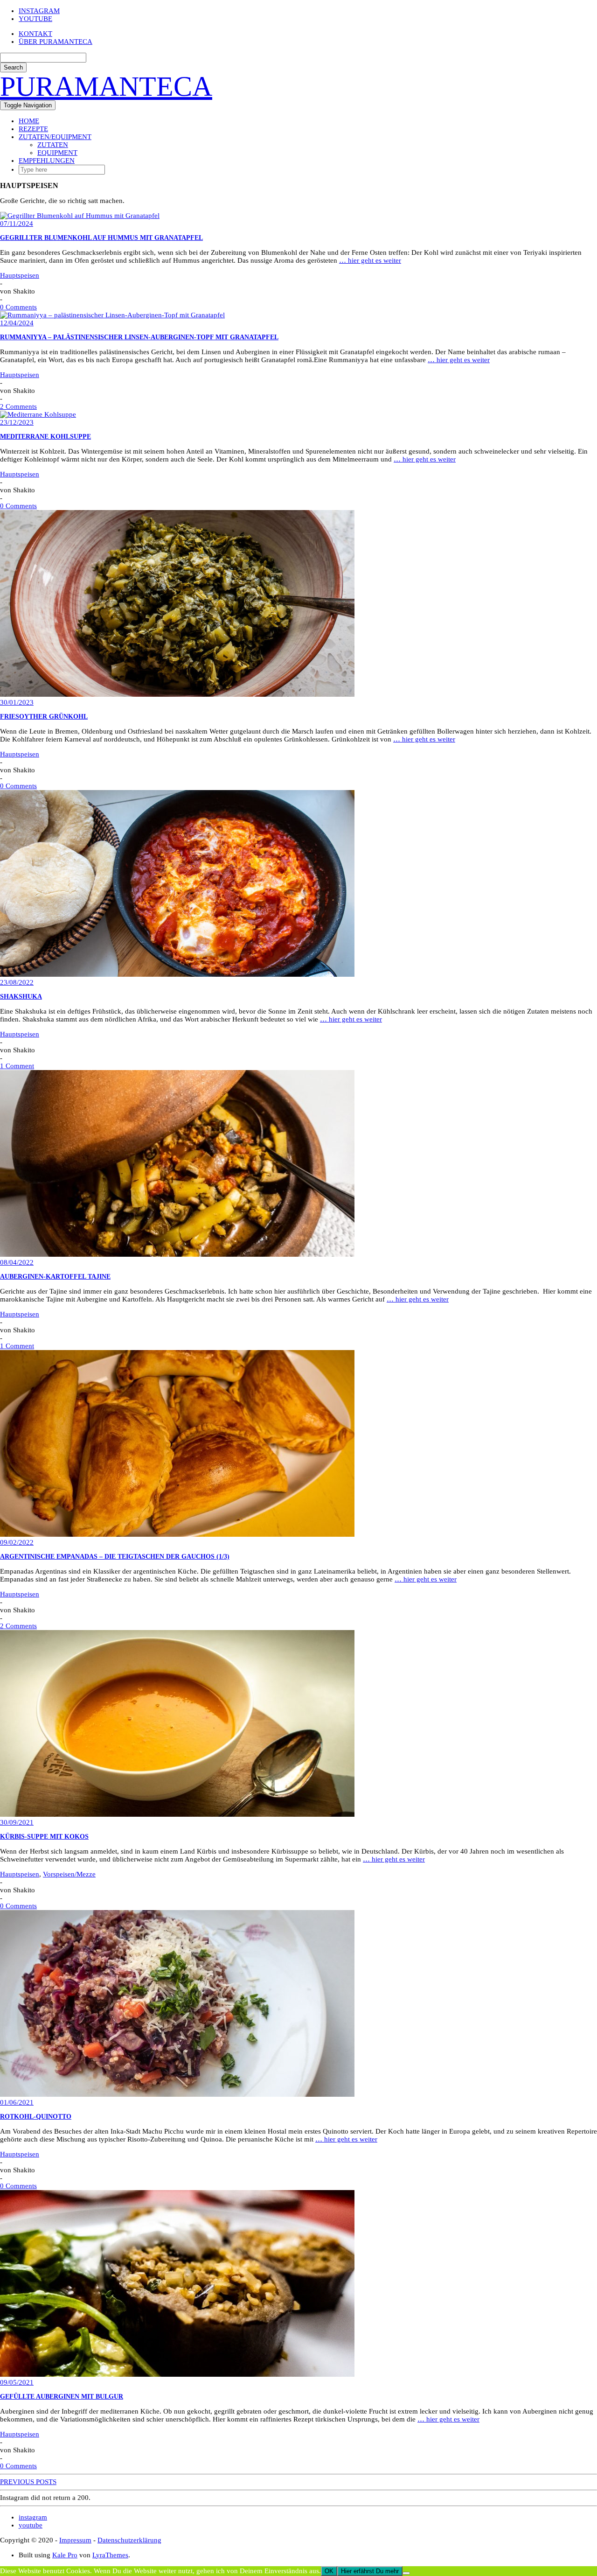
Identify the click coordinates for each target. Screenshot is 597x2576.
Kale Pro (65, 2555)
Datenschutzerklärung (129, 2540)
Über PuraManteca (56, 42)
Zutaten (53, 145)
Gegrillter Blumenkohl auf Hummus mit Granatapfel (101, 238)
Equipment (57, 153)
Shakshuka (21, 997)
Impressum (75, 2540)
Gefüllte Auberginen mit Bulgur (62, 2397)
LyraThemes (110, 2555)
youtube (35, 19)
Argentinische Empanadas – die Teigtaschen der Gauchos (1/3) (115, 1557)
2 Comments (18, 406)
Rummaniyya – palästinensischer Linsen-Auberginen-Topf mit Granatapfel (139, 337)
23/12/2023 (17, 422)
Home (29, 121)
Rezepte (33, 129)
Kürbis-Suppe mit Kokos (44, 1837)
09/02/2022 (17, 1542)
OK (329, 2571)
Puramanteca (106, 86)
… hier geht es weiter (370, 260)
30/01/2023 (17, 702)
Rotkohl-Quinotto (36, 2117)
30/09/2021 (17, 1822)
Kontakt (35, 34)
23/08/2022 (17, 982)
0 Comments (18, 307)
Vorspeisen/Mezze (69, 1874)
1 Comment (17, 1066)
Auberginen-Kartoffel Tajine (55, 1277)
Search (13, 67)
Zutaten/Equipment (55, 137)
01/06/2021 (17, 2102)
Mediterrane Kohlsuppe (45, 437)
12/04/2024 (17, 323)
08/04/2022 (17, 1262)
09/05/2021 (17, 2382)
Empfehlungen (47, 161)
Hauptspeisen (20, 275)
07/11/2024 (17, 224)
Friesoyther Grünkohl (44, 717)
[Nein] (406, 2573)
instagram (39, 11)
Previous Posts (28, 2482)
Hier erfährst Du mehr (370, 2571)
